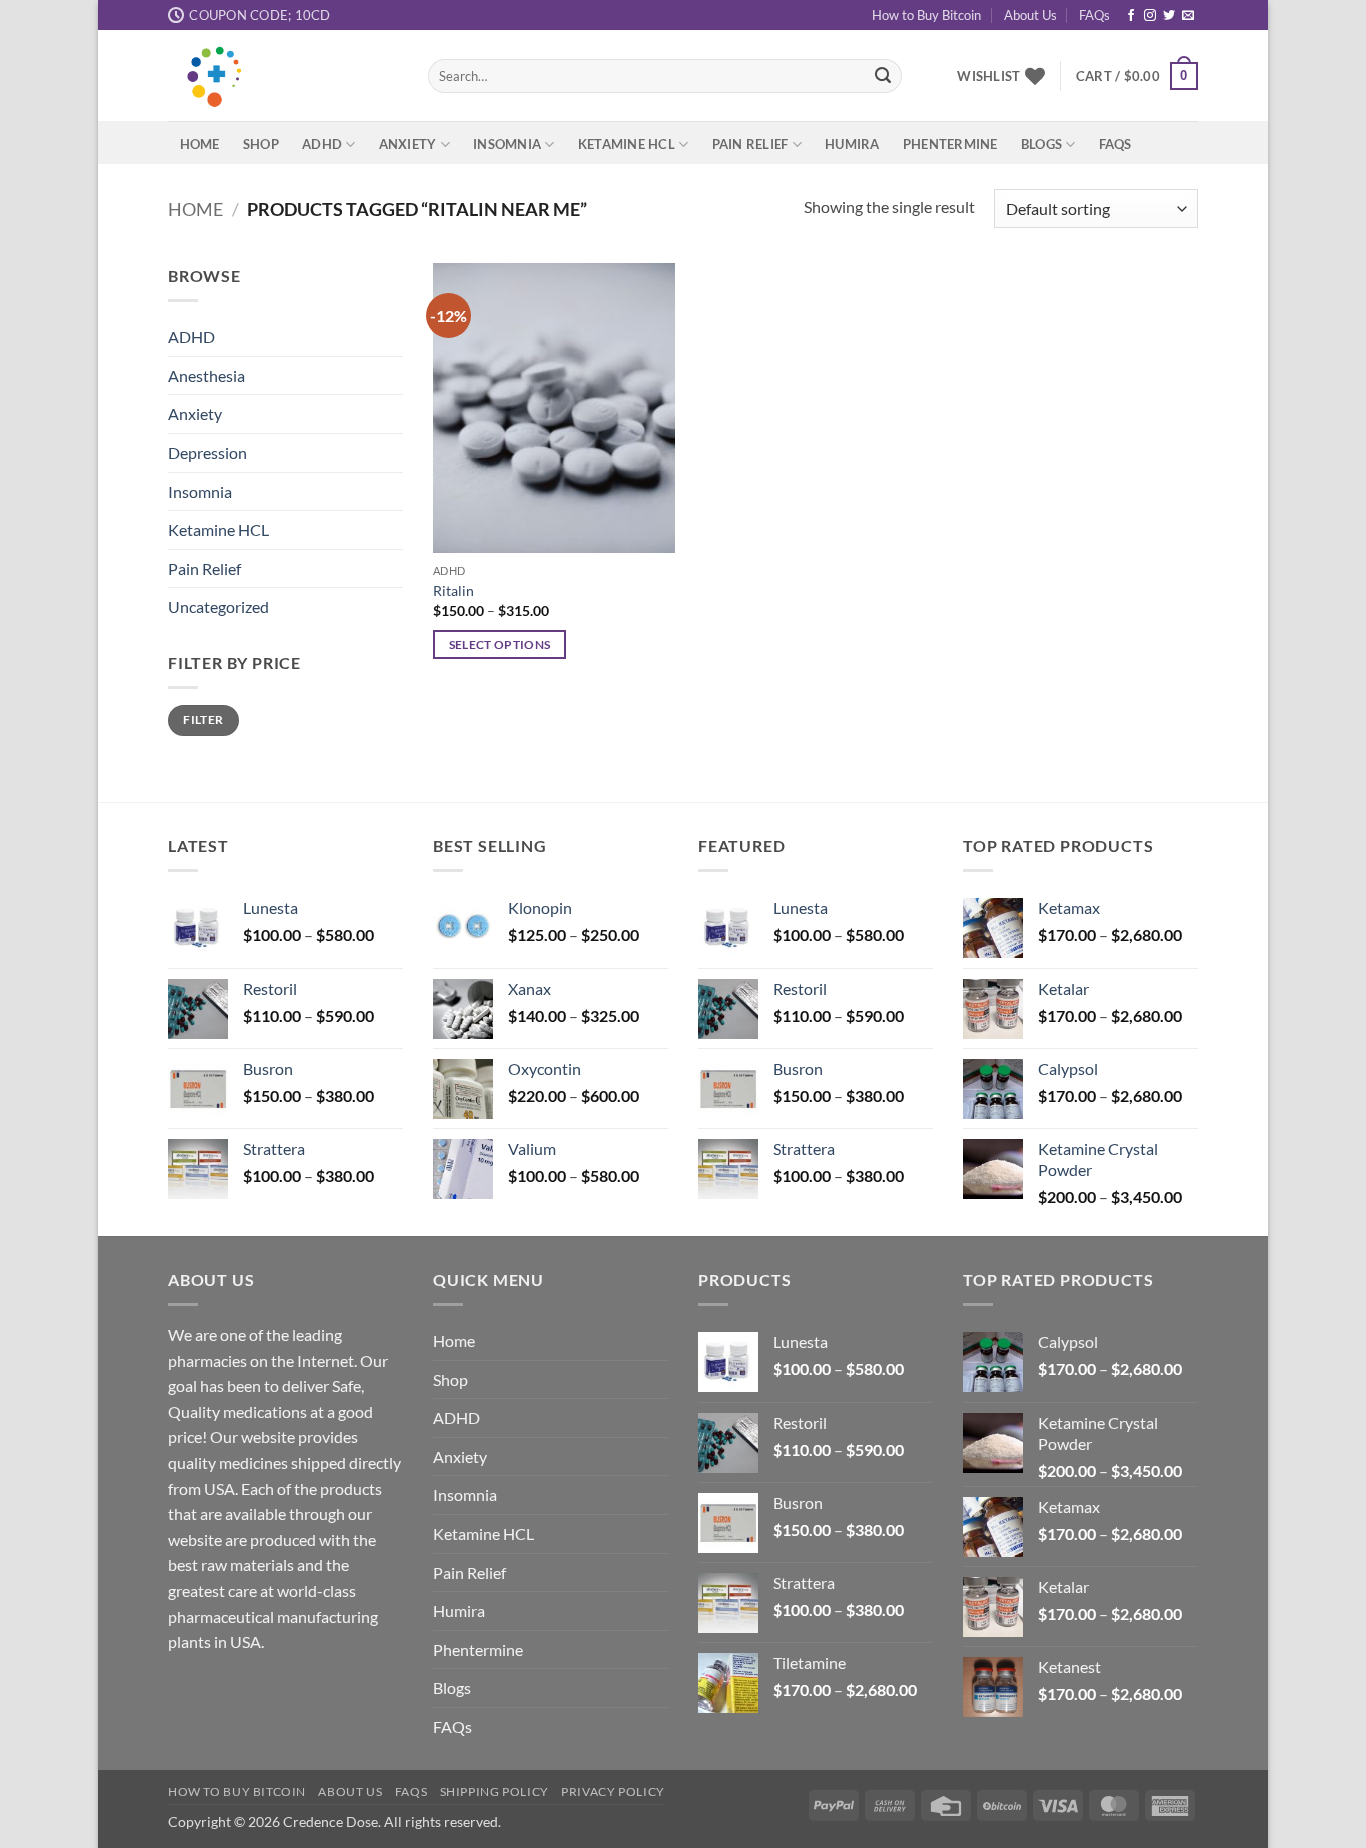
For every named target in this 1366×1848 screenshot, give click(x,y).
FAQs (1094, 15)
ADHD (322, 144)
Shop (261, 144)
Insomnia (507, 144)
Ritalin (453, 590)
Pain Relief (750, 144)
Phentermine (950, 144)
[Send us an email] (1188, 16)
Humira (852, 144)
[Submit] (883, 76)
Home (200, 144)
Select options (500, 644)
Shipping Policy (494, 1791)
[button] (1137, 76)
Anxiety (408, 144)
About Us (1030, 15)
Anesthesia (206, 375)
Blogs (1041, 144)
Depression (207, 452)
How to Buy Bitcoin (926, 15)
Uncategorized (218, 607)
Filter (203, 719)
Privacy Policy (613, 1791)
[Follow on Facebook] (1131, 16)
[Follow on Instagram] (1150, 16)
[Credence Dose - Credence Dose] (283, 75)
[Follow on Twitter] (1169, 16)
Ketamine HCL (626, 144)
